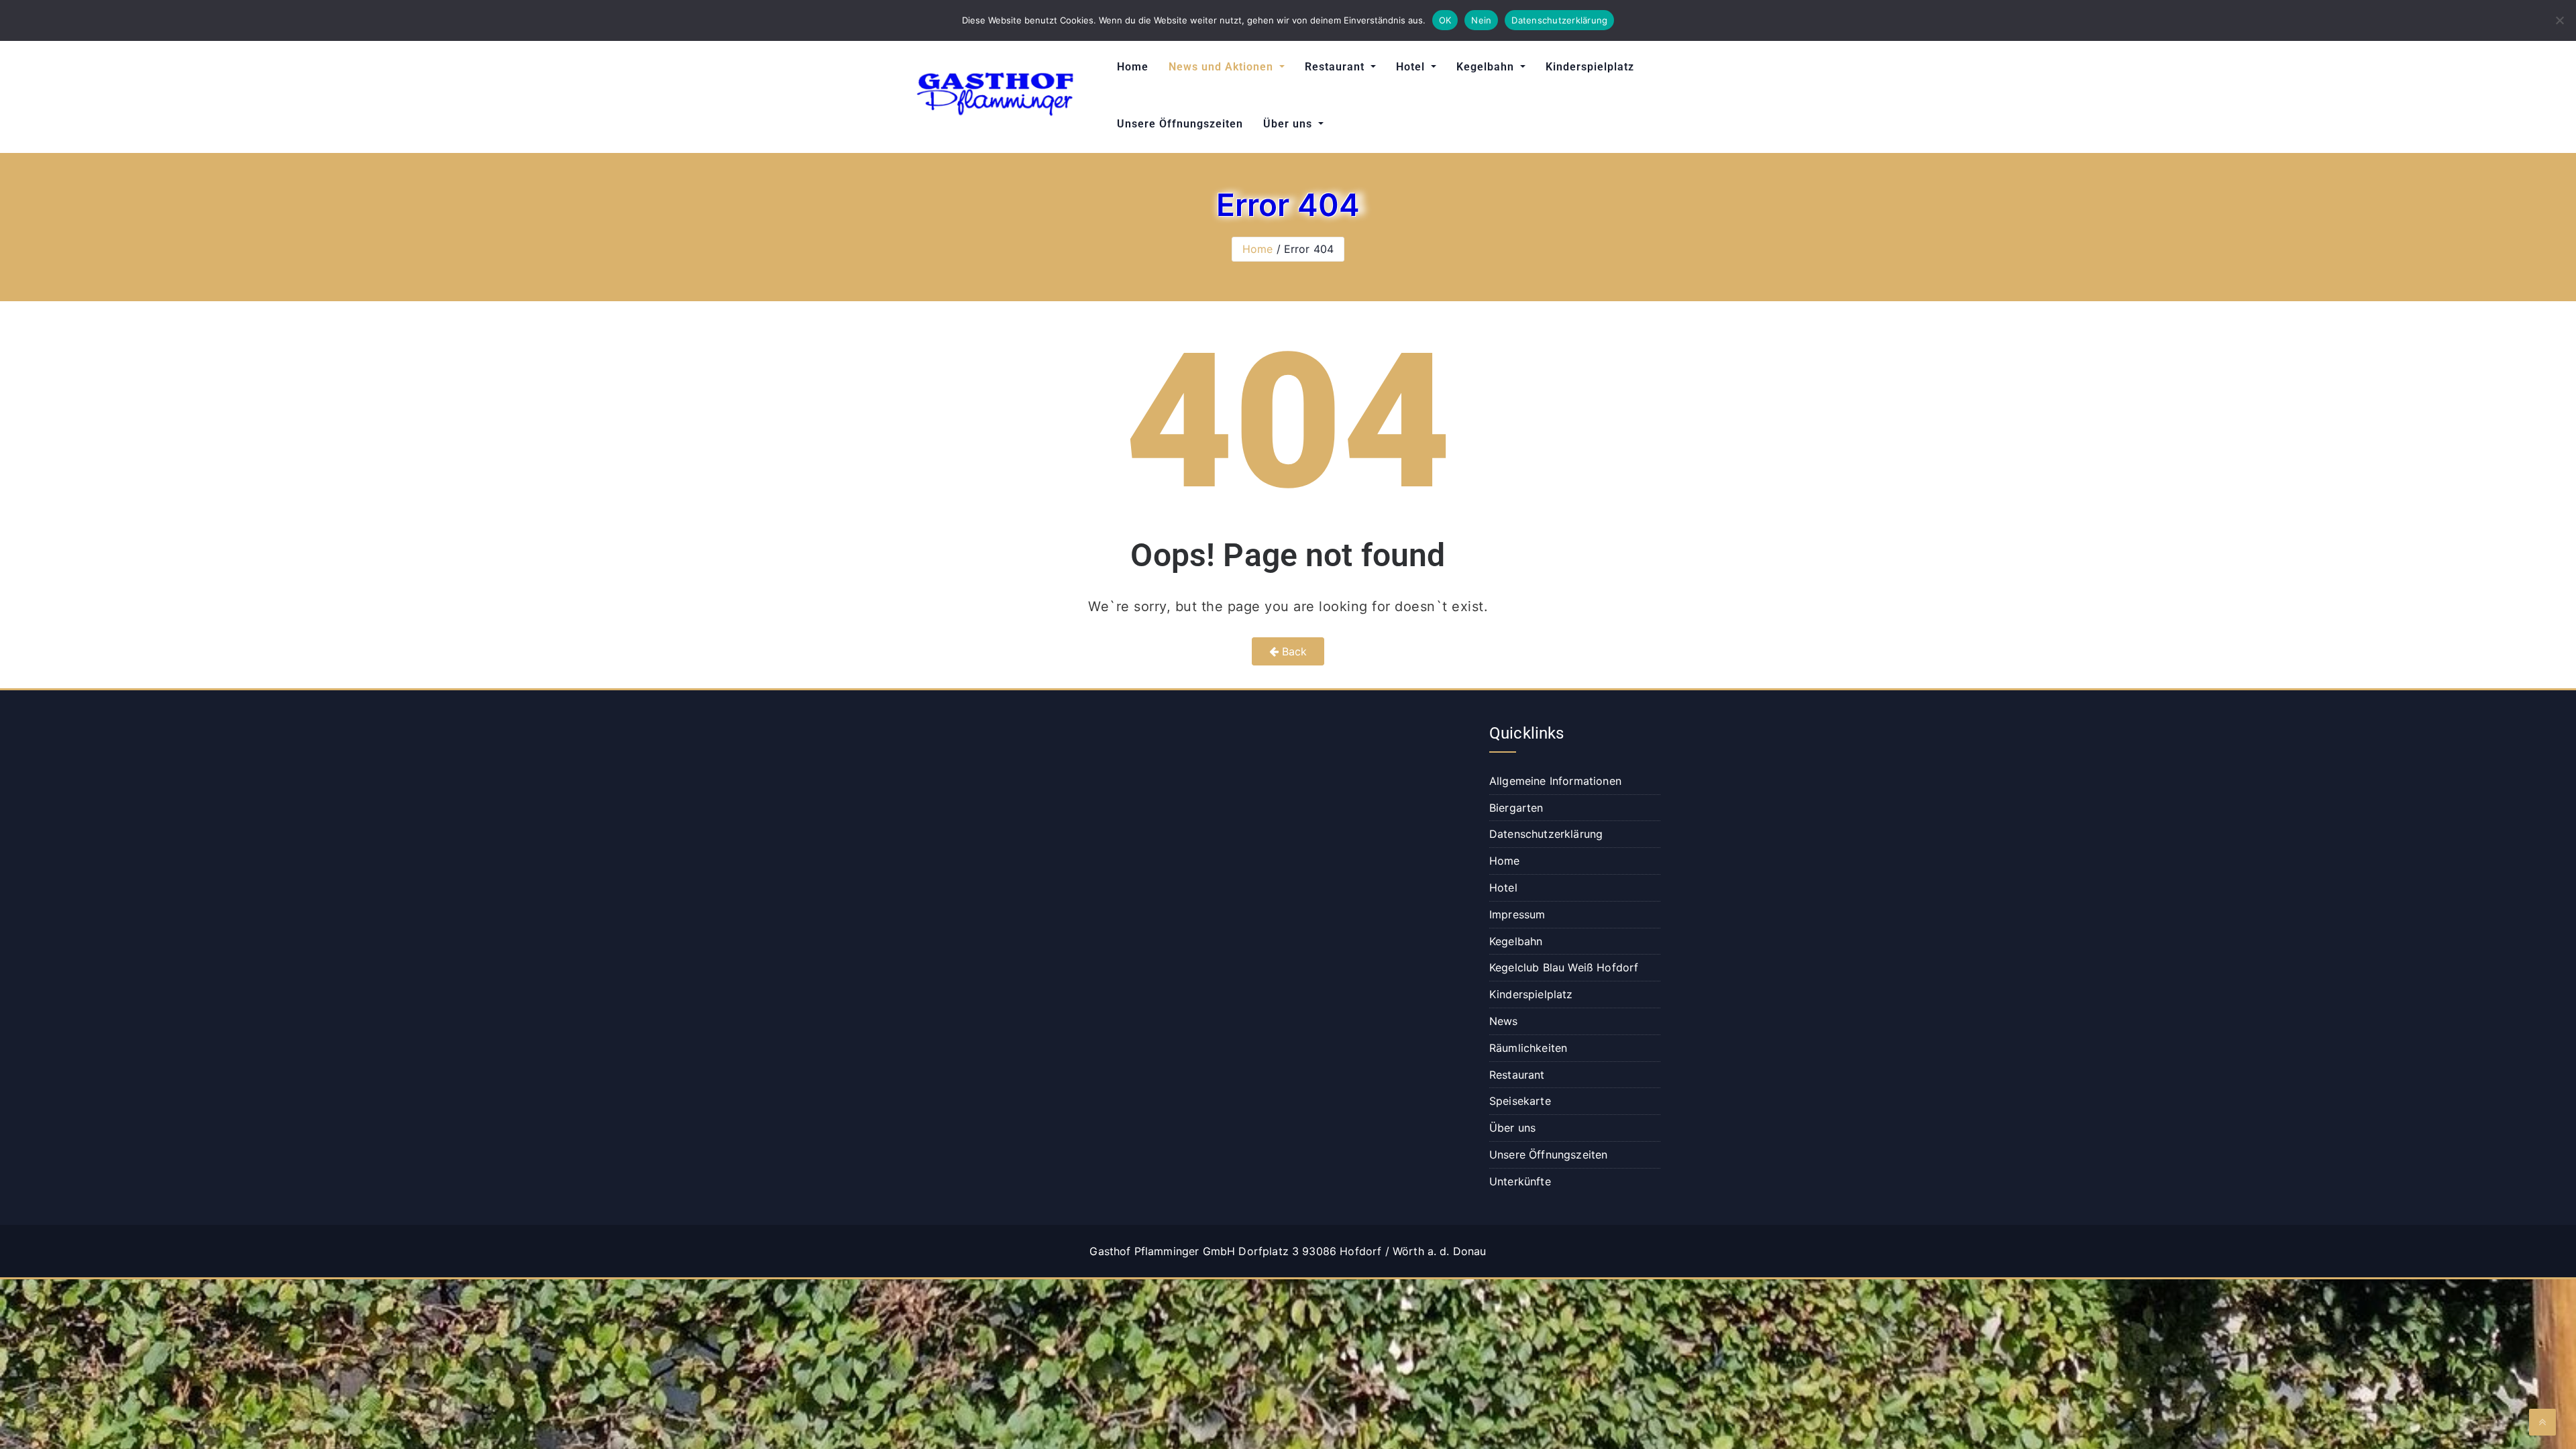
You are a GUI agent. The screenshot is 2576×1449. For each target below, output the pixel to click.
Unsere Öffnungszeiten (1180, 124)
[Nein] (2559, 20)
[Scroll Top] (2542, 1422)
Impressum (1517, 914)
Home (1133, 67)
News (1504, 1021)
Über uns (1289, 124)
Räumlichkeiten (1528, 1048)
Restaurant (1336, 67)
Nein (1481, 20)
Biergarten (1516, 808)
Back (1293, 651)
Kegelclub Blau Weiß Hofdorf (1564, 967)
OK (1445, 20)
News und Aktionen (1223, 67)
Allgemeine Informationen (1555, 781)
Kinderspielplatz (1590, 67)
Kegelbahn (1487, 67)
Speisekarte (1520, 1101)
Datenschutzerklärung (1546, 834)
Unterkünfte (1520, 1181)
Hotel (1412, 67)
